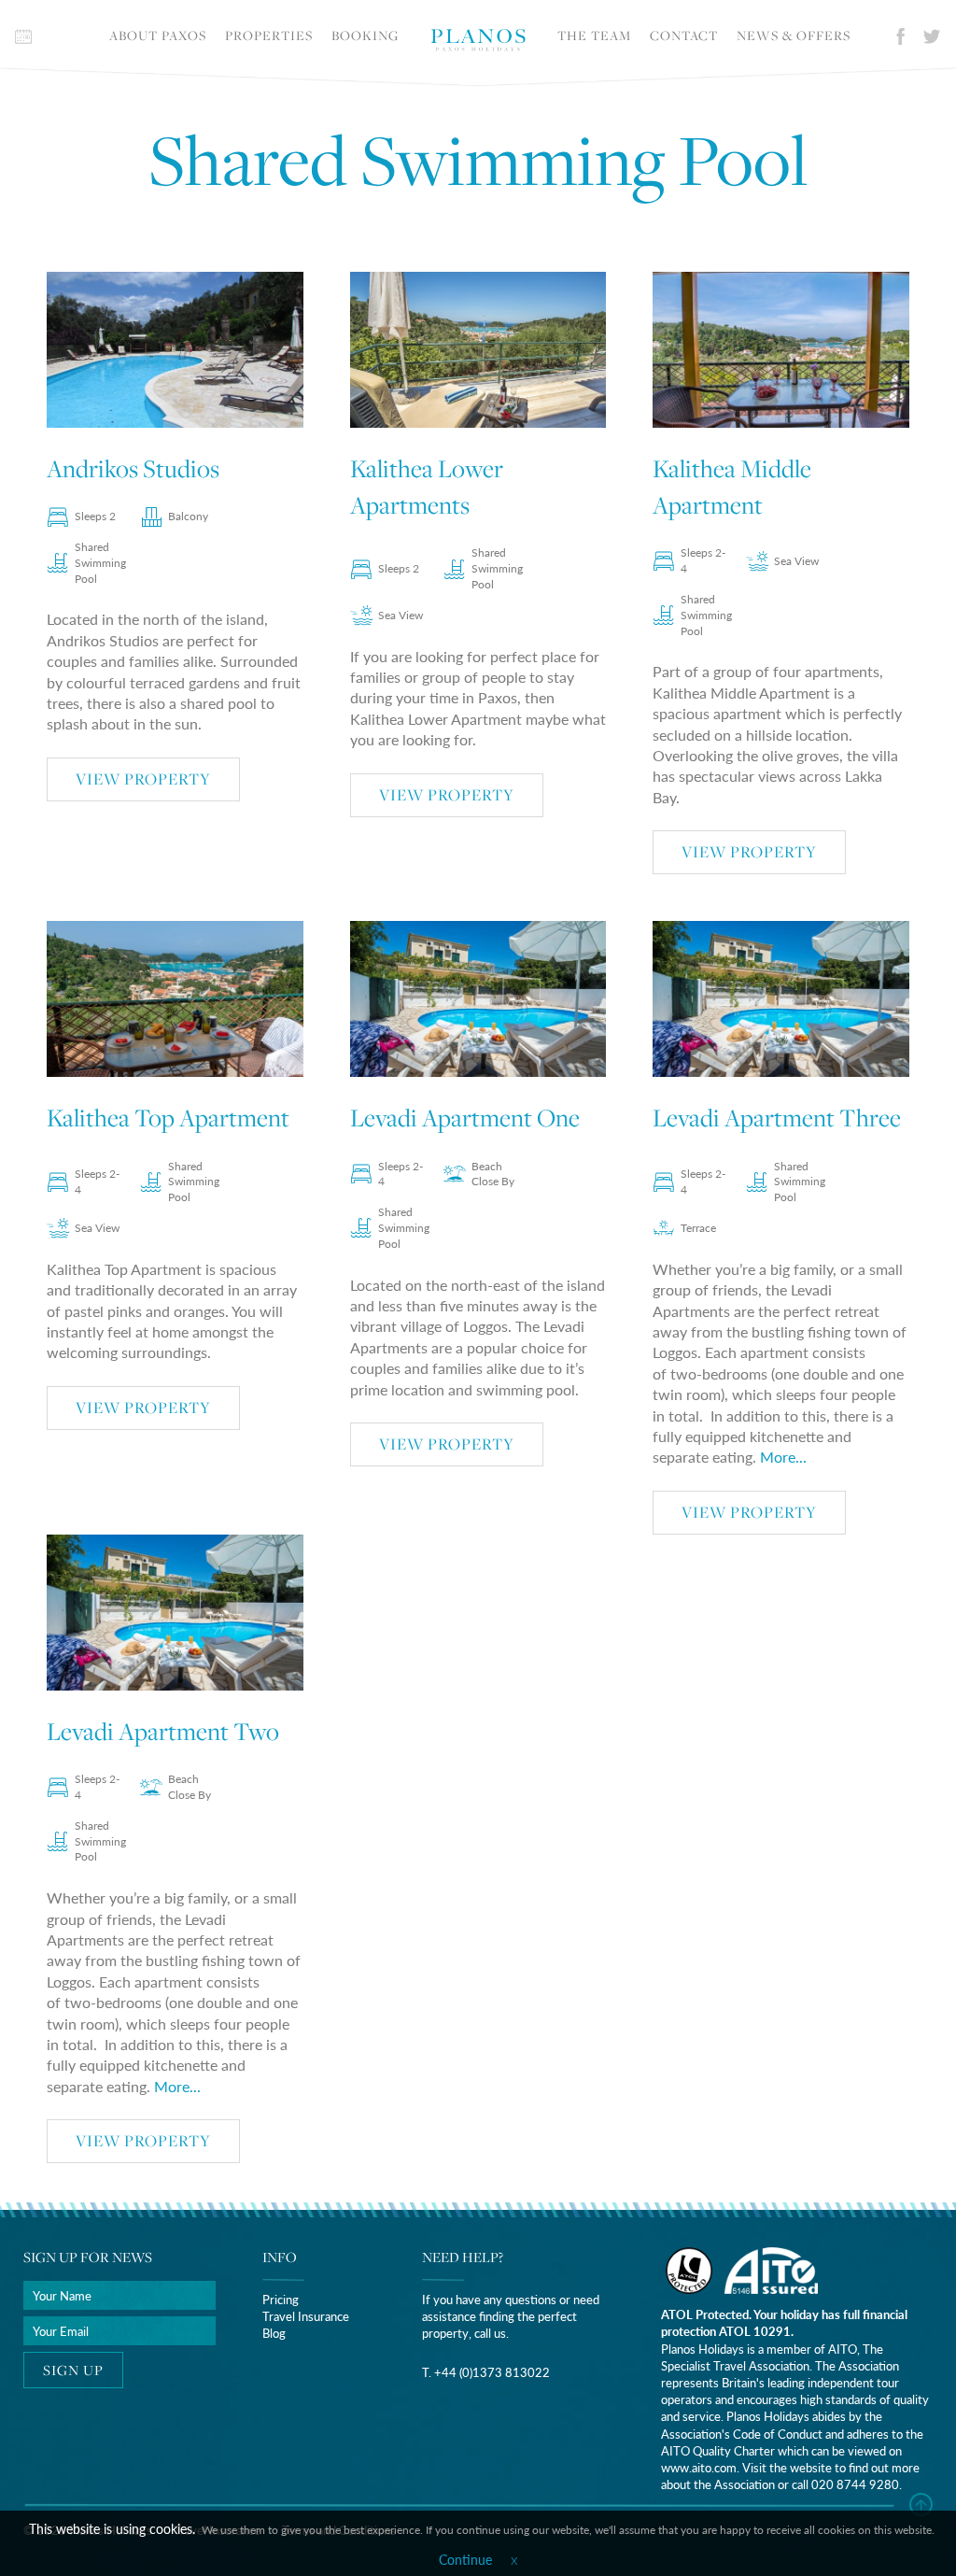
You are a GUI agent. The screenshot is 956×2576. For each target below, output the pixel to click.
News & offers (794, 35)
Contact (684, 35)
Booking (365, 35)
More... (783, 1457)
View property (143, 779)
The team (594, 35)
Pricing (281, 2299)
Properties (269, 35)
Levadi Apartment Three (777, 1118)
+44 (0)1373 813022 (492, 2372)
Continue (465, 2559)
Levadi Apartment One (465, 1118)
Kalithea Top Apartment (168, 1118)
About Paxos (158, 35)
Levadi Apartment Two (163, 1731)
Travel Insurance (306, 2316)
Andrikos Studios (133, 468)
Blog (274, 2333)
